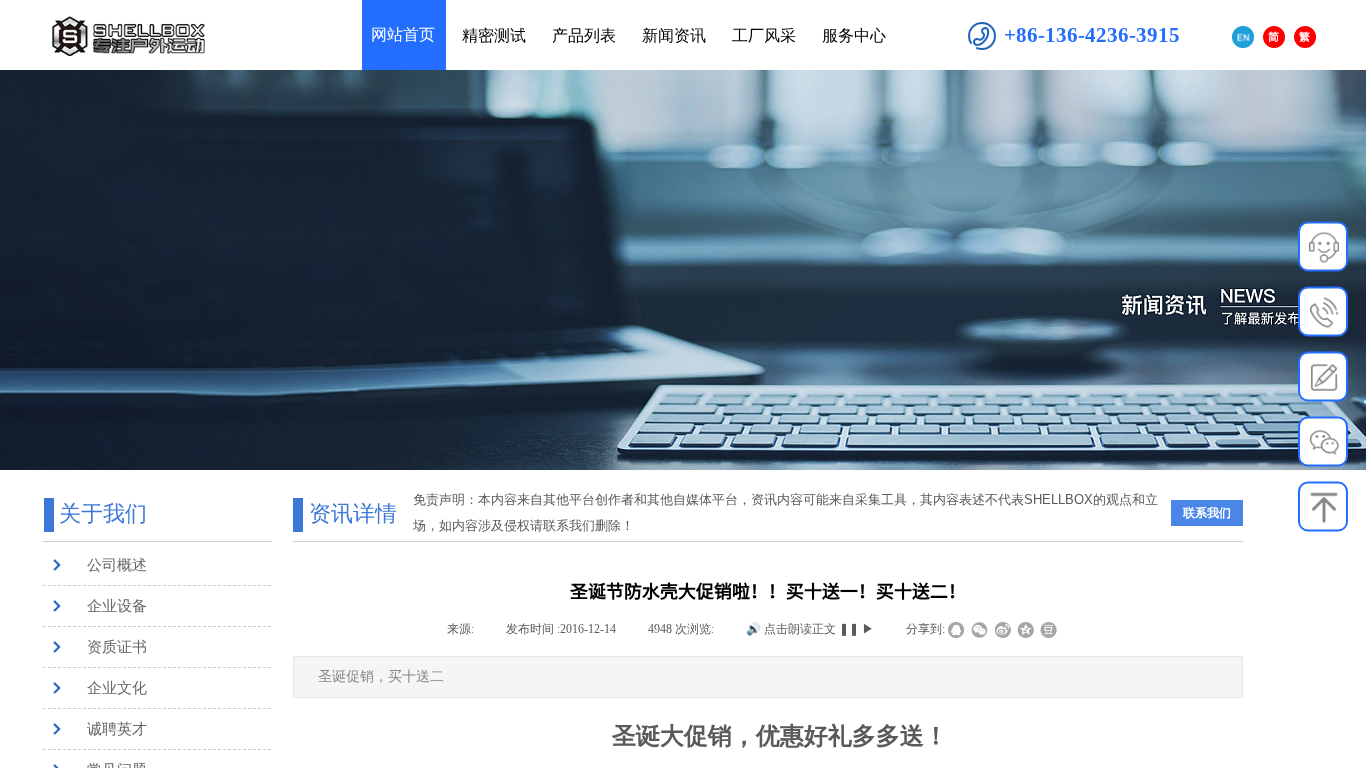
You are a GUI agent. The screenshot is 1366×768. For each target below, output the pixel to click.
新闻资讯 (674, 35)
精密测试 (494, 35)
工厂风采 (764, 35)
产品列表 (584, 35)
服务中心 (854, 35)
